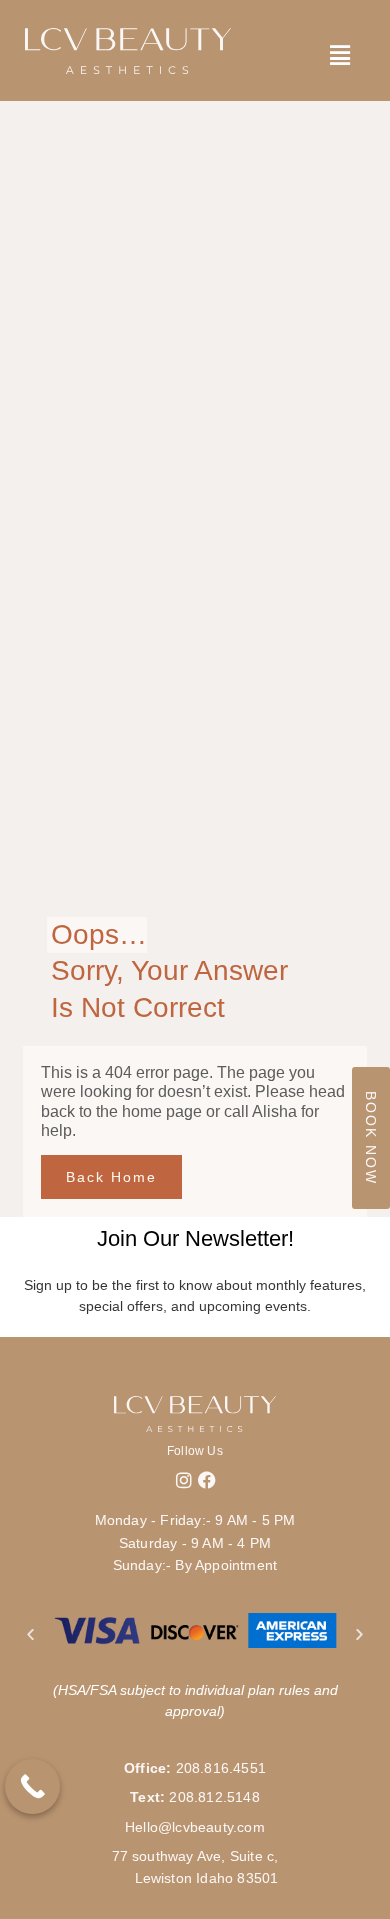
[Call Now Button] (32, 1786)
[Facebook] (207, 1480)
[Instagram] (184, 1480)
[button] (30, 1633)
